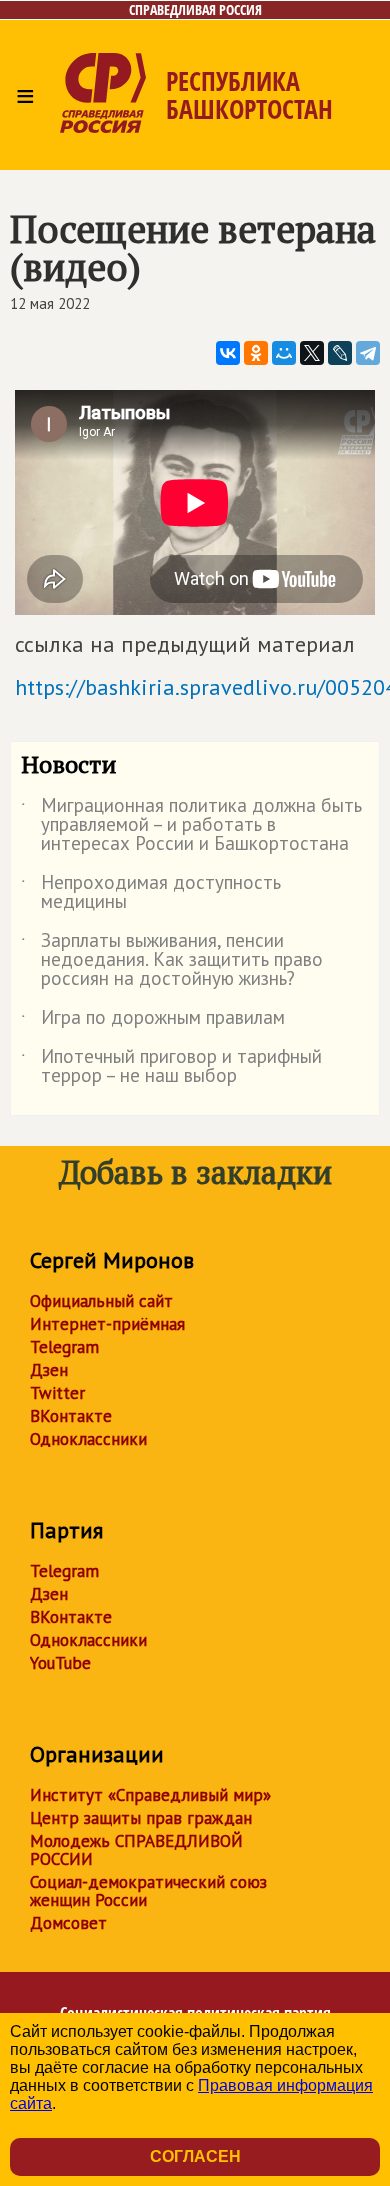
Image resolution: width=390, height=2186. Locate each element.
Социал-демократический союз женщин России (148, 1891)
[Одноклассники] (256, 353)
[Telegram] (368, 353)
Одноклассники (88, 1439)
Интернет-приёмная (107, 1324)
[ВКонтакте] (228, 353)
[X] (312, 353)
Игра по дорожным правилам (153, 1021)
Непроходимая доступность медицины (151, 893)
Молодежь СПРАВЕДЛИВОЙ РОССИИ (136, 1850)
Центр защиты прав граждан (141, 1818)
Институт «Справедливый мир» (150, 1795)
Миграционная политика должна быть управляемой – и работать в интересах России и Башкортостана (191, 825)
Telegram (64, 1347)
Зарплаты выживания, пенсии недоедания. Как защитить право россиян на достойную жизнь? (172, 960)
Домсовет (68, 1923)
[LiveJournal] (340, 353)
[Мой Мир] (284, 353)
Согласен (195, 2156)
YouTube (60, 1663)
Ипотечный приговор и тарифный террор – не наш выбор (171, 1067)
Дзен (49, 1370)
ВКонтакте (71, 1416)
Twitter (57, 1393)
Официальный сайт (101, 1301)
